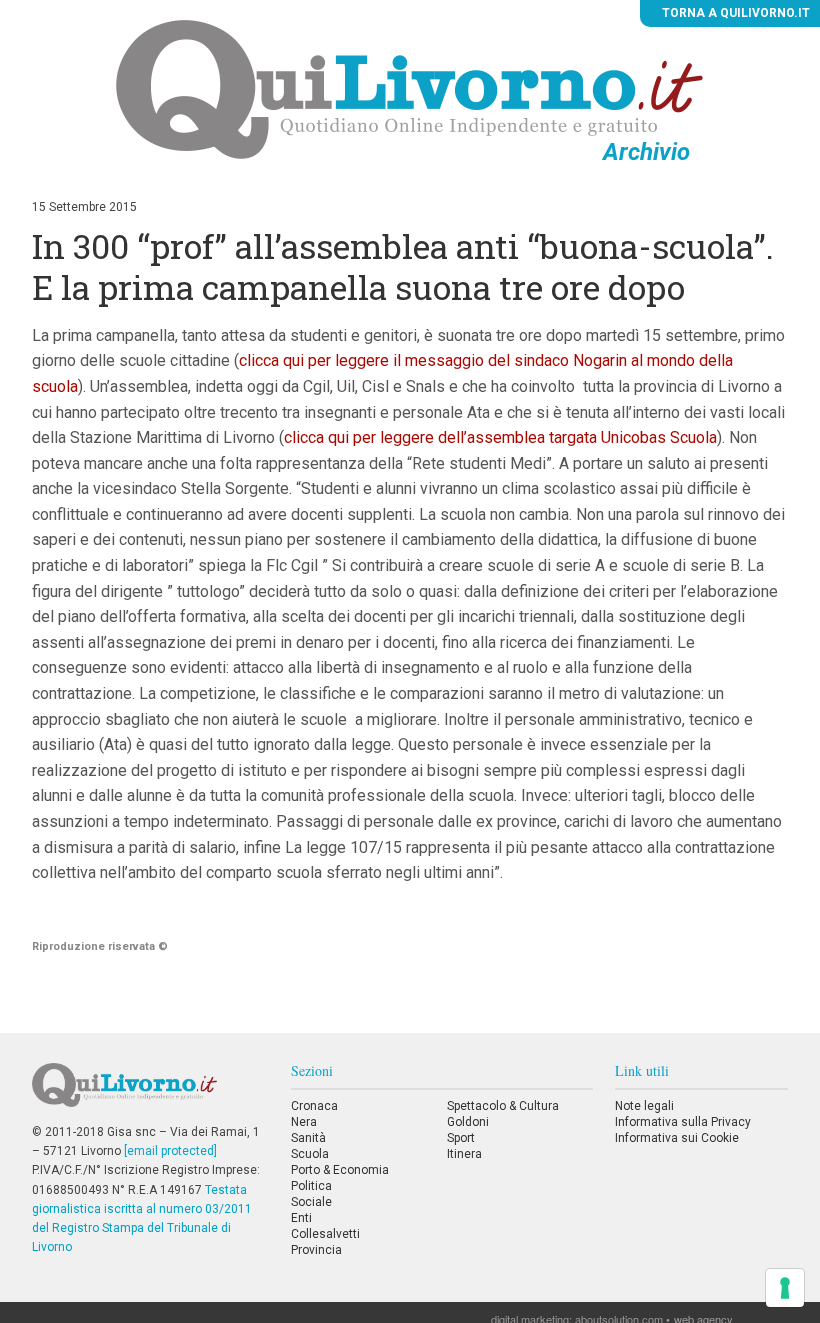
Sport (461, 1138)
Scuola (310, 1154)
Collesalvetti (325, 1234)
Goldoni (468, 1122)
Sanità (308, 1138)
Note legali (644, 1106)
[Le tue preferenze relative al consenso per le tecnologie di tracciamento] (785, 1288)
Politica (311, 1186)
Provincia (316, 1250)
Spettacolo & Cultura (503, 1106)
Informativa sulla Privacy (683, 1122)
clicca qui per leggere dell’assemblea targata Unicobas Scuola (500, 437)
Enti (301, 1218)
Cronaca (314, 1106)
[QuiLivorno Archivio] (409, 89)
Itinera (464, 1154)
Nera (304, 1122)
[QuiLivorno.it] (150, 1093)
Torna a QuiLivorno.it (734, 13)
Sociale (311, 1202)
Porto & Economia (340, 1170)
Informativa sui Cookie (677, 1138)
